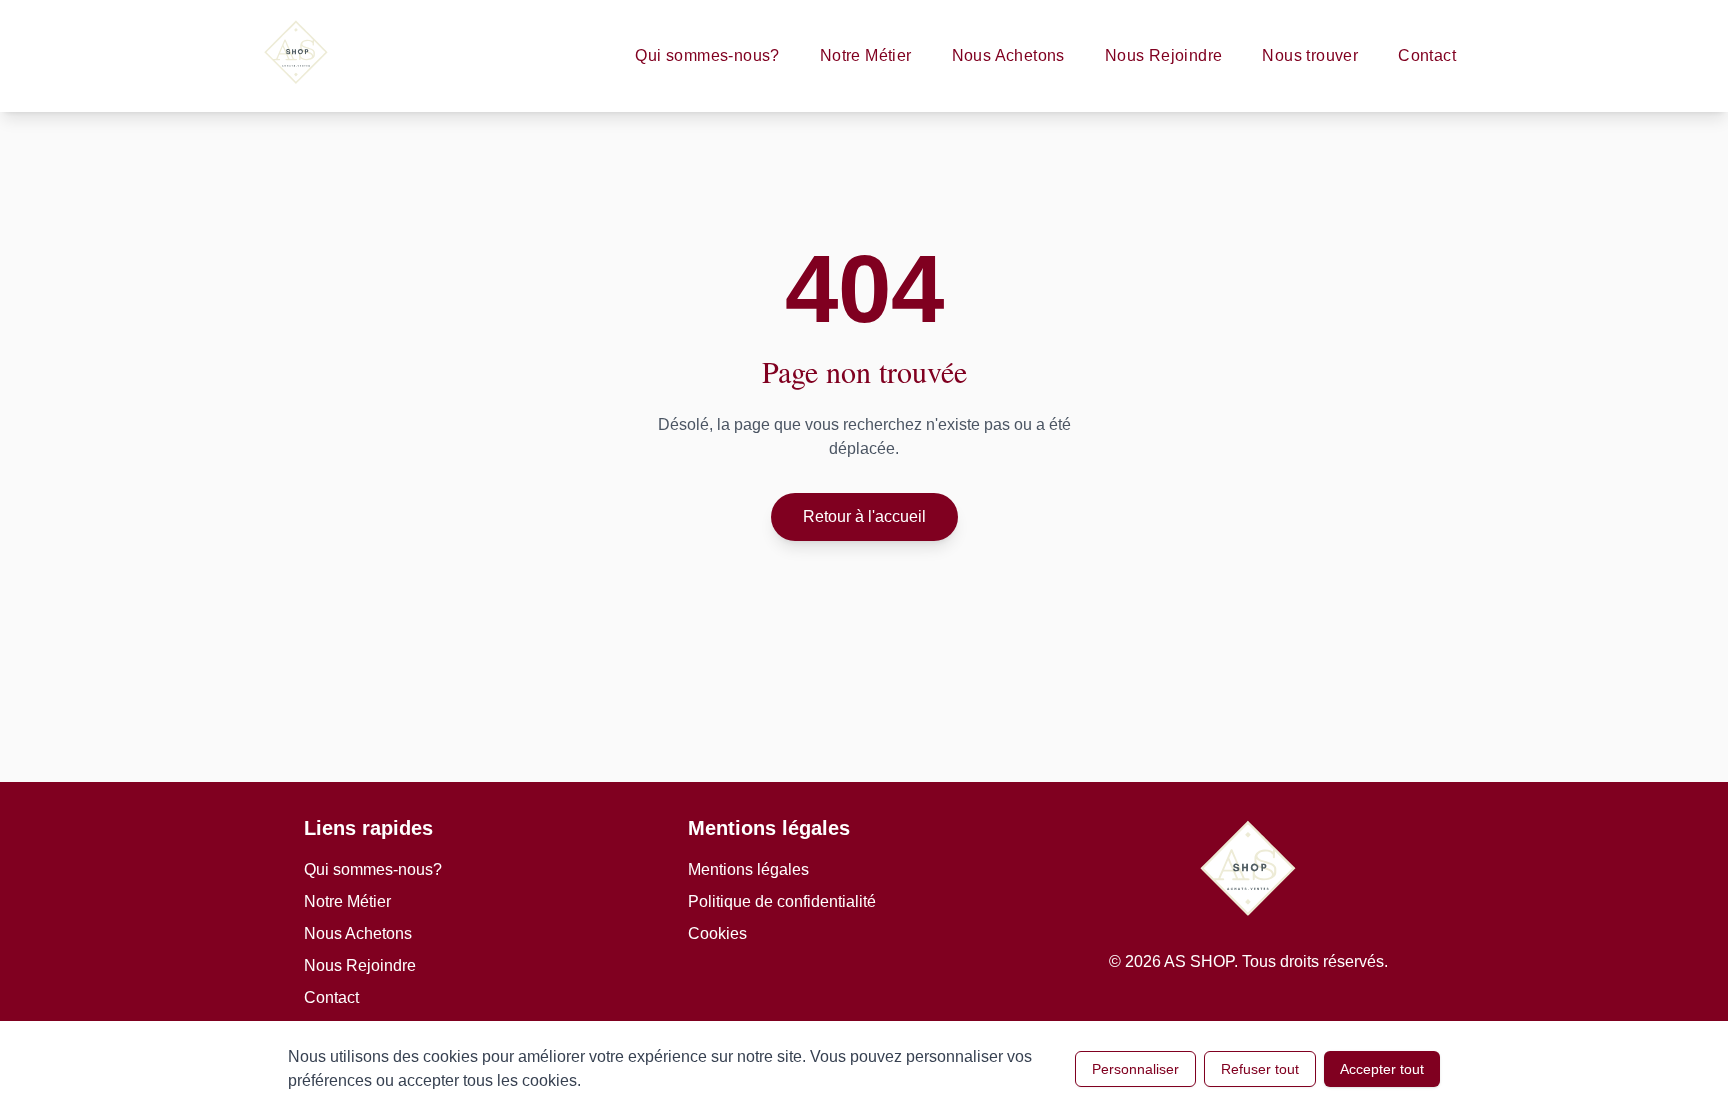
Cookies (717, 933)
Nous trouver (1310, 55)
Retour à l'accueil (864, 516)
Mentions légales (748, 869)
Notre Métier (866, 55)
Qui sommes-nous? (707, 55)
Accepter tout (1382, 1069)
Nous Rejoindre (1164, 55)
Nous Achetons (1008, 55)
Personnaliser (1135, 1069)
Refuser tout (1260, 1069)
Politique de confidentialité (782, 901)
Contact (1427, 55)
